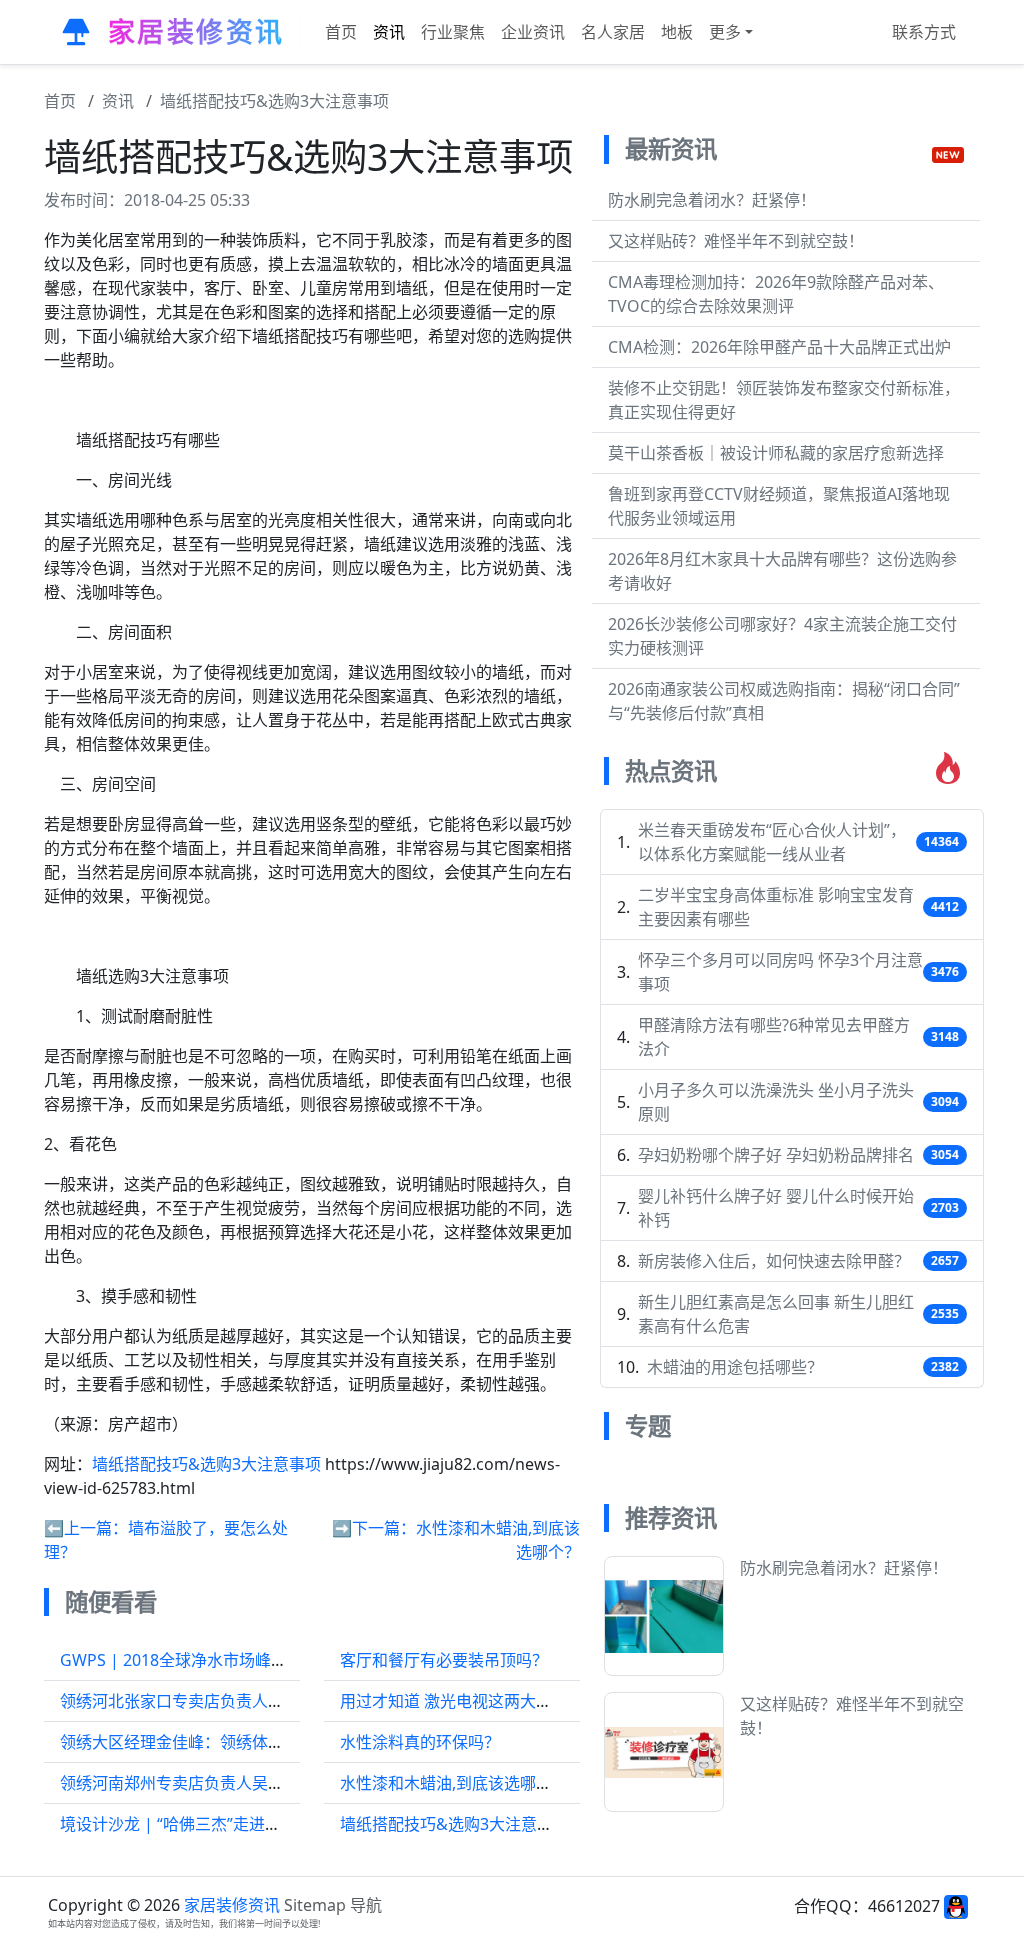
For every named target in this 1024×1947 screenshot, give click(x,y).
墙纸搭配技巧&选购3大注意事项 (274, 101)
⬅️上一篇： (86, 1528)
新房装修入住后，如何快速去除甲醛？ (774, 1261)
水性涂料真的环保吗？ (420, 1742)
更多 (725, 32)
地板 (677, 32)
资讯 (389, 32)
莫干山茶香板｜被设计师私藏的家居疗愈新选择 (776, 453)
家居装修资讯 (232, 1905)
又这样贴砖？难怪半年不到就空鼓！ (736, 241)
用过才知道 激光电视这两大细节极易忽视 (486, 1701)
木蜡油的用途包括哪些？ (735, 1367)
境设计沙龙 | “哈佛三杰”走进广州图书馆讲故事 (226, 1824)
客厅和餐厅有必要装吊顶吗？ (444, 1660)
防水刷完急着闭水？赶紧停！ (712, 200)
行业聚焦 (453, 32)
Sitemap (315, 1905)
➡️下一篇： (374, 1528)
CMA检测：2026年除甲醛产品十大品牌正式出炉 (779, 347)
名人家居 (613, 32)
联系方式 (924, 32)
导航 (366, 1905)
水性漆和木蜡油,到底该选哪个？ (454, 1783)
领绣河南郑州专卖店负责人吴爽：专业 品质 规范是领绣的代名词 (288, 1783)
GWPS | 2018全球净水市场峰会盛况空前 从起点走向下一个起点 (287, 1660)
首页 (341, 32)
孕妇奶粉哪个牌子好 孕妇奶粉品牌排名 (776, 1155)
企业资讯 (533, 32)
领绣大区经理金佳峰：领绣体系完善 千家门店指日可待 (254, 1742)
